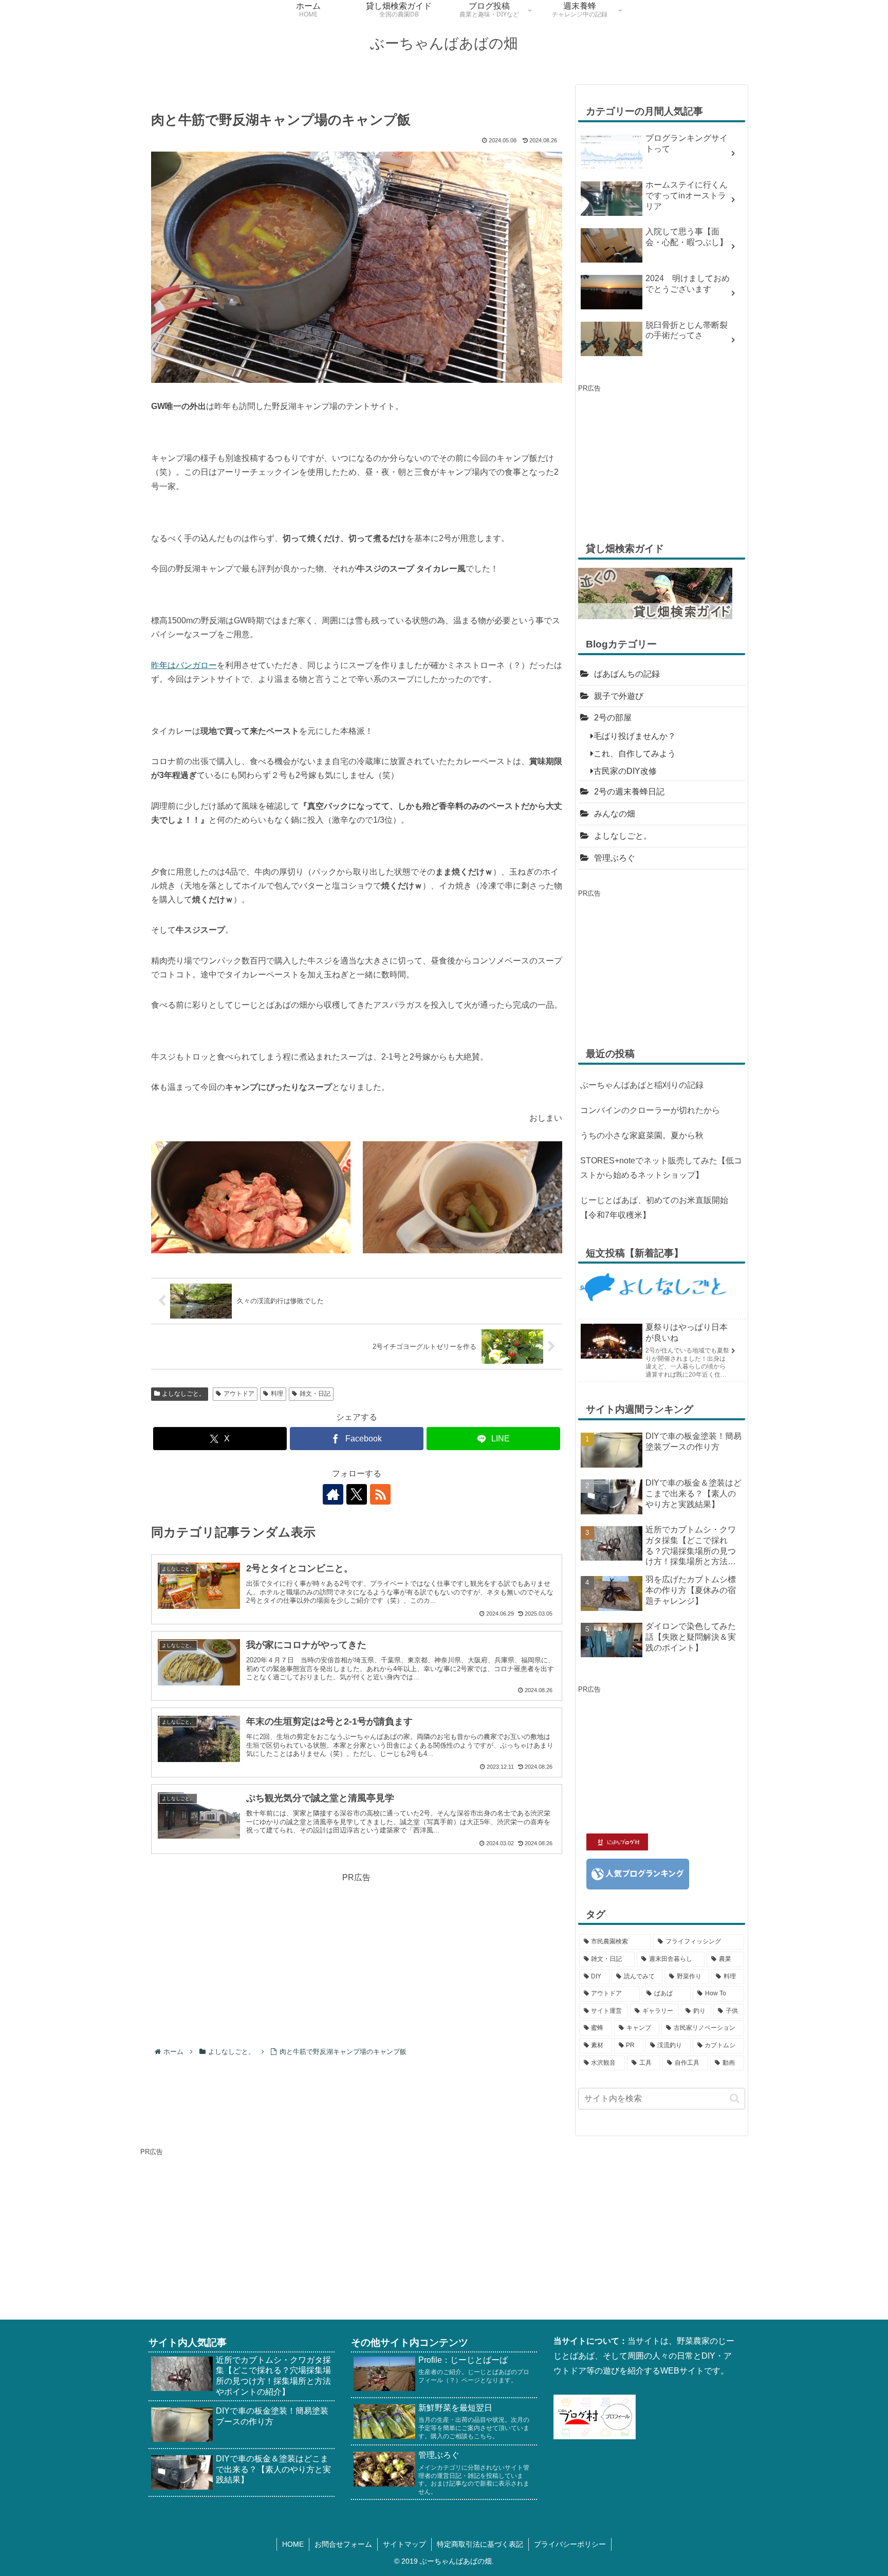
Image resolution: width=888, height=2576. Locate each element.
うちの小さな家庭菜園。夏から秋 (642, 1135)
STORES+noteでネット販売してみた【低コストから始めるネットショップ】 (661, 1168)
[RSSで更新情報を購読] (380, 1494)
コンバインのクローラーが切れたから (650, 1110)
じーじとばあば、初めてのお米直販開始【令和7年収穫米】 (654, 1208)
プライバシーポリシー (570, 2544)
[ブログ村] (595, 2416)
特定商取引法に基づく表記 (480, 2544)
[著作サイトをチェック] (333, 1494)
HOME (293, 2544)
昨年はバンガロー (184, 665)
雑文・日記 (315, 1394)
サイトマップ (404, 2544)
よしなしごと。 (183, 1394)
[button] (735, 2098)
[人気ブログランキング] (638, 1873)
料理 (277, 1394)
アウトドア (239, 1394)
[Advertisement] (357, 1957)
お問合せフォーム (343, 2544)
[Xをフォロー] (357, 1494)
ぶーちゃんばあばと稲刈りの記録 (642, 1085)
